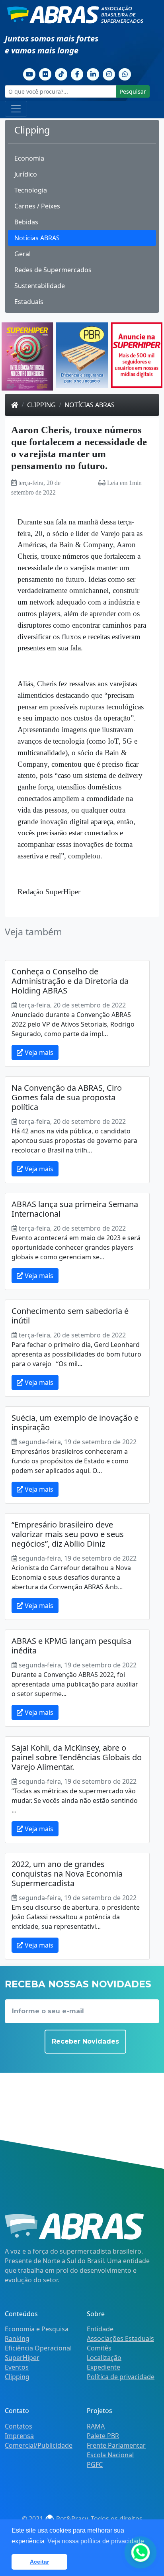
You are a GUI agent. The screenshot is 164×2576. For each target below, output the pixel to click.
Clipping (41, 405)
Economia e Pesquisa (37, 2329)
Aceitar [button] (39, 2562)
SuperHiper (22, 2358)
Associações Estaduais (120, 2338)
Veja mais (38, 1052)
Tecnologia (31, 190)
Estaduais (29, 302)
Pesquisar (133, 91)
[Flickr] (45, 73)
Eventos (17, 2367)
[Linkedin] (93, 73)
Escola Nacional (110, 2455)
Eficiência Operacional (38, 2348)
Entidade (100, 2329)
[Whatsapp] (125, 73)
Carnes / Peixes (37, 206)
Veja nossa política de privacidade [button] (96, 2541)
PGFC (95, 2464)
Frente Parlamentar (116, 2445)
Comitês (99, 2348)
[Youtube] (29, 73)
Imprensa (19, 2436)
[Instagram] (109, 73)
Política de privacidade (121, 2377)
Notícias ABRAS (37, 238)
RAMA (96, 2426)
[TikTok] (61, 73)
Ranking (17, 2338)
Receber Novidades (85, 2041)
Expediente (103, 2367)
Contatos (19, 2426)
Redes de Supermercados (53, 270)
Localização (104, 2358)
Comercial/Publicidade (39, 2445)
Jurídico (26, 174)
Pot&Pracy (71, 2519)
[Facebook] (77, 73)
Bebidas (26, 222)
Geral (22, 254)
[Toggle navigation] (16, 109)
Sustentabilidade (40, 286)
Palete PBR (103, 2436)
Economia (29, 158)
